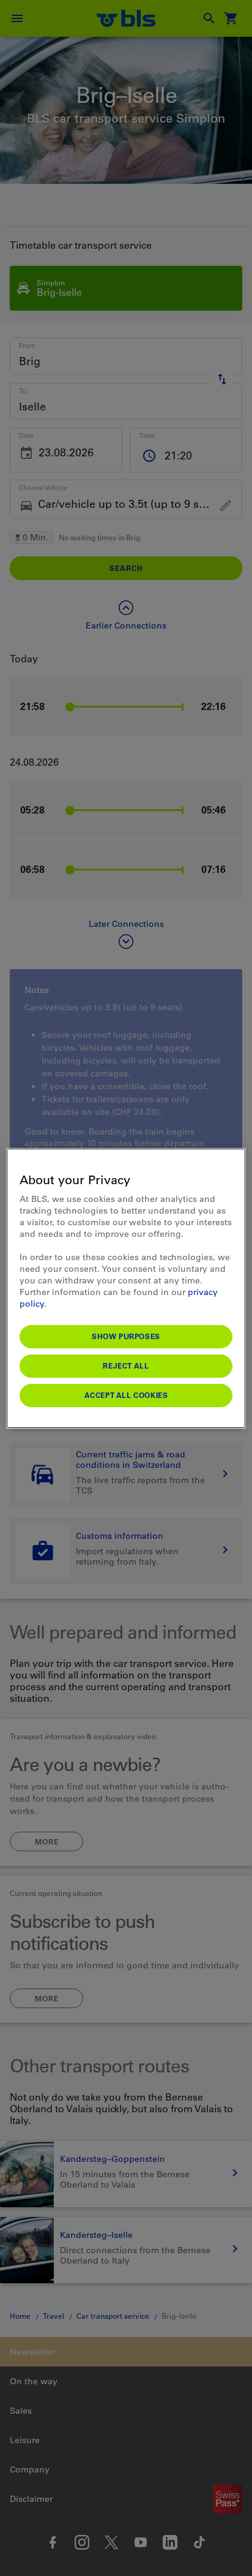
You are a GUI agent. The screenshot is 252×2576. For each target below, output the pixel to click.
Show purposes (126, 1336)
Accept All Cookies (126, 1395)
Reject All (126, 1365)
